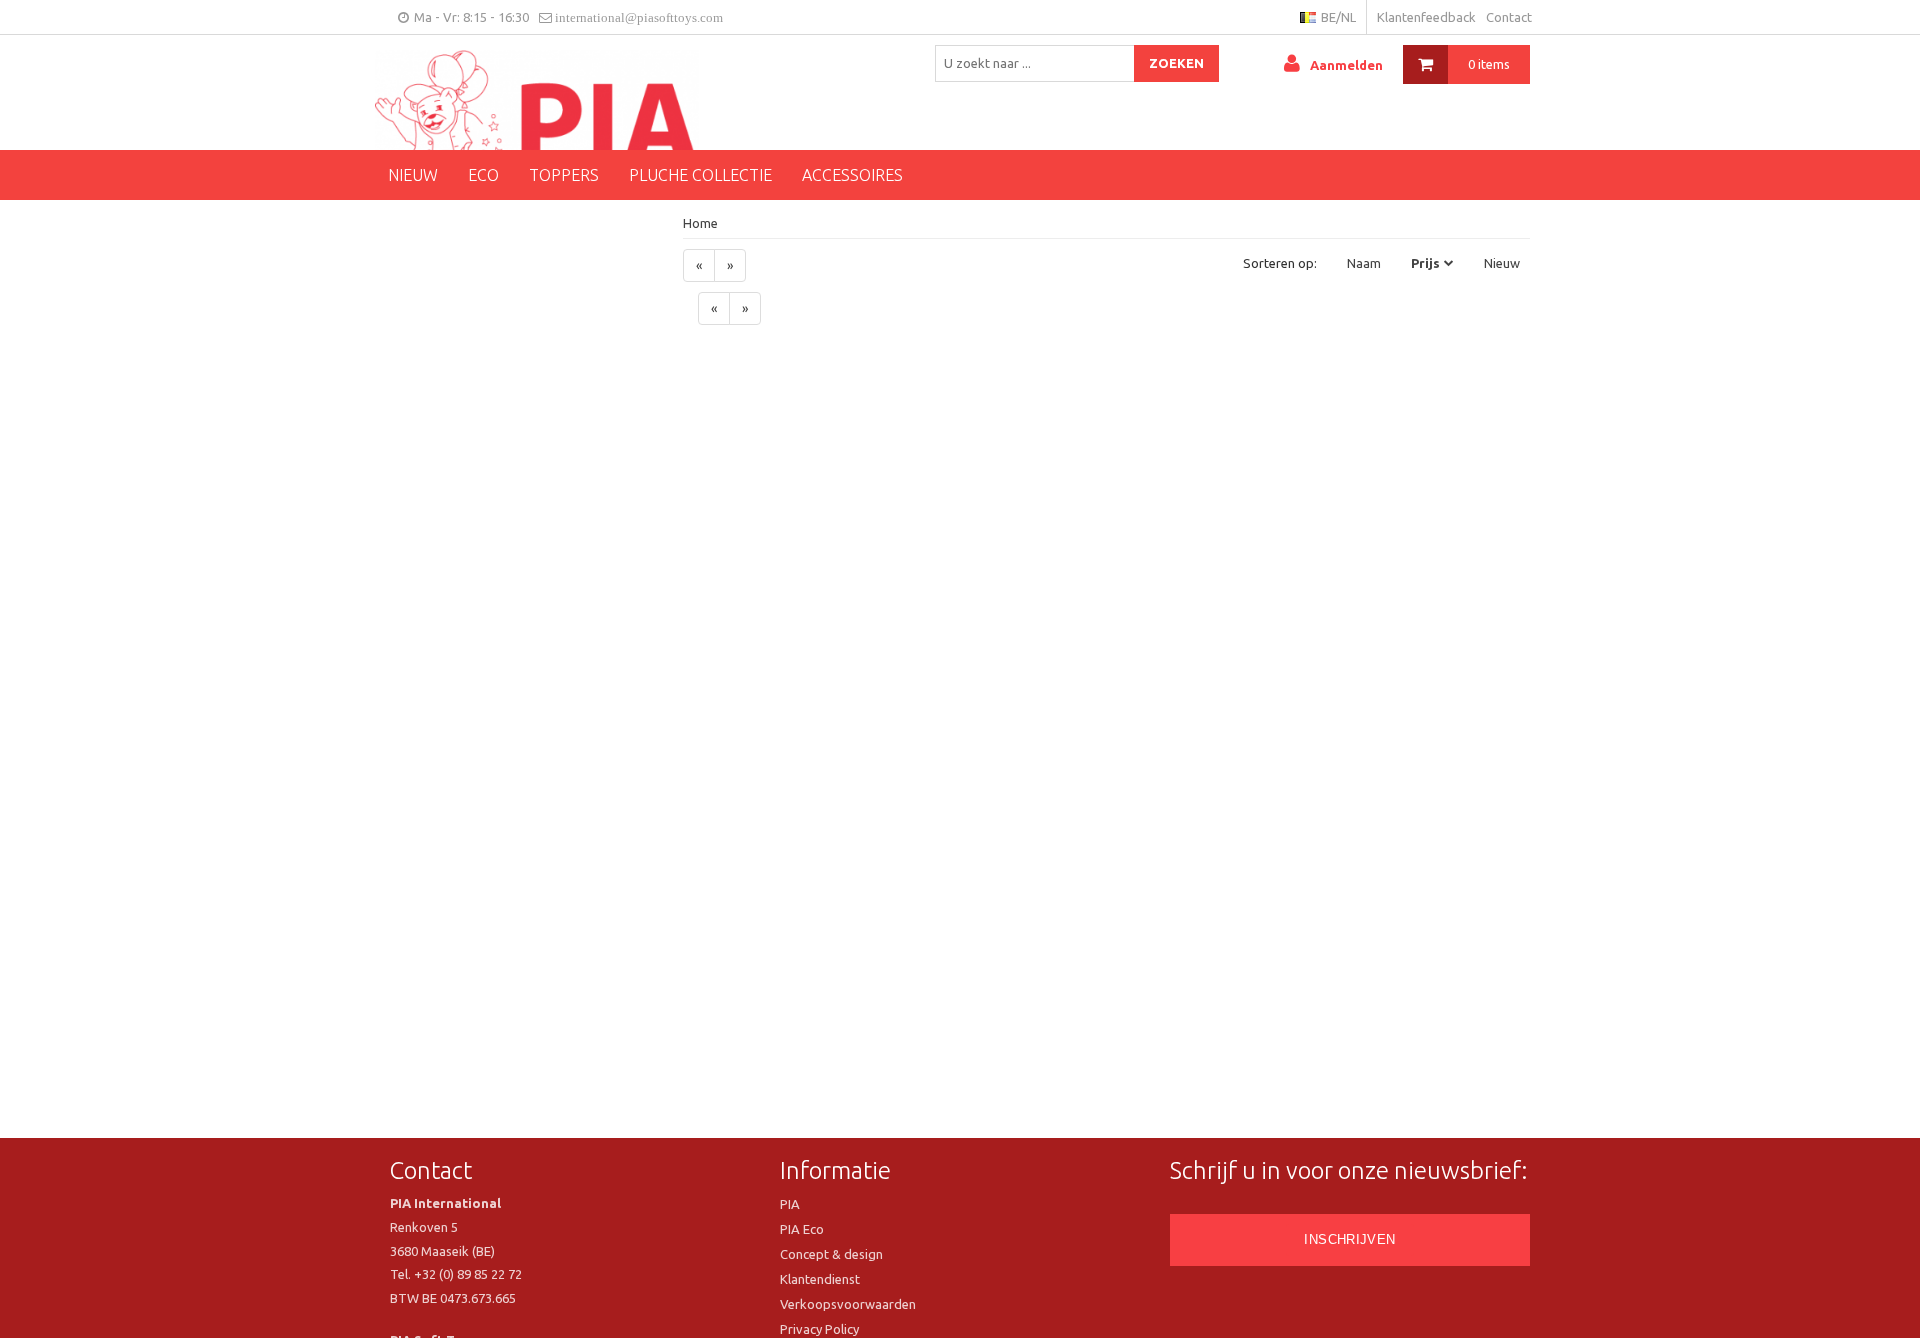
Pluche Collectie (700, 175)
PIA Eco (802, 1229)
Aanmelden (1346, 65)
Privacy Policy (819, 1329)
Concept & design (831, 1254)
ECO (483, 175)
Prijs (1425, 263)
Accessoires (852, 175)
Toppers (564, 175)
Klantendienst (820, 1279)
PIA (790, 1204)
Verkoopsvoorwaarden (848, 1304)
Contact (1509, 17)
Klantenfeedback (1426, 17)
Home (700, 223)
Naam (1364, 263)
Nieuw (413, 175)
